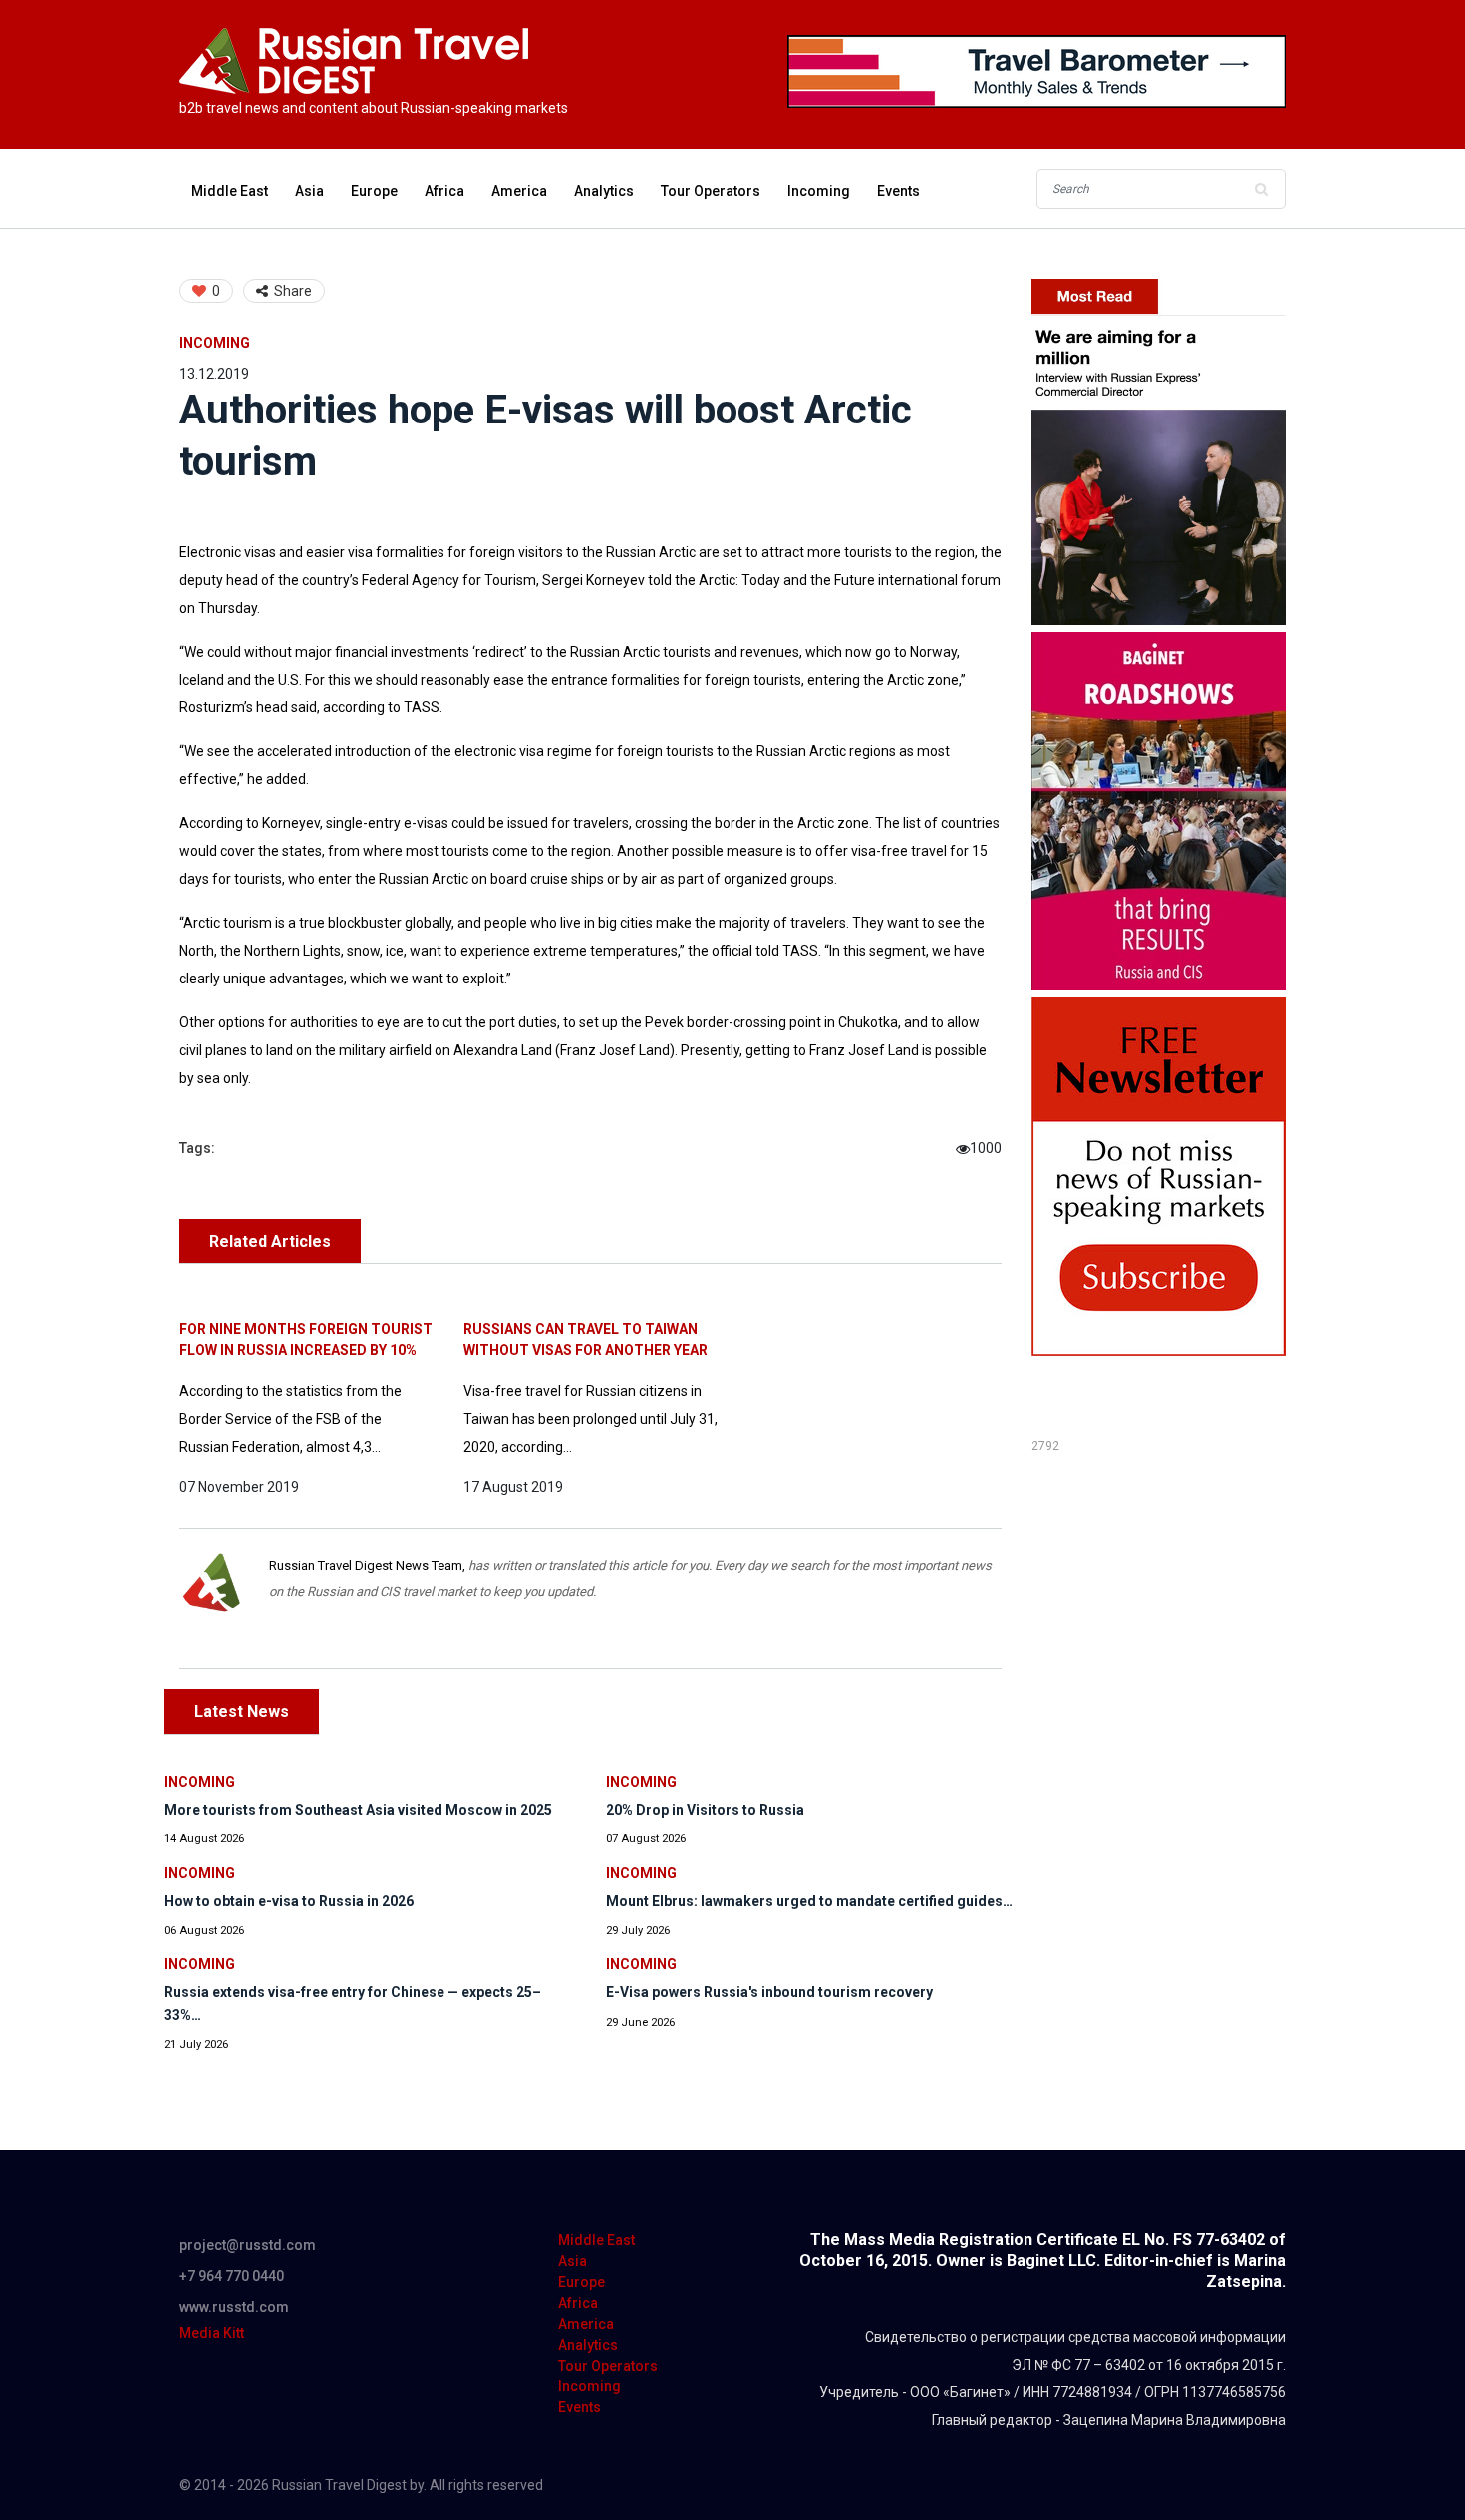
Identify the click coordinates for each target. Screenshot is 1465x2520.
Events (898, 191)
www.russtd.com (234, 2307)
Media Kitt (212, 2333)
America (519, 191)
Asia (309, 191)
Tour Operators (711, 191)
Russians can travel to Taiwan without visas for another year (586, 1340)
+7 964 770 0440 (232, 2276)
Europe (374, 191)
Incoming (819, 191)
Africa (444, 191)
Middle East (230, 191)
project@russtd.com (248, 2245)
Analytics (604, 191)
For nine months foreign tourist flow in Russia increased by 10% (306, 1340)
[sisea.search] (1261, 189)
